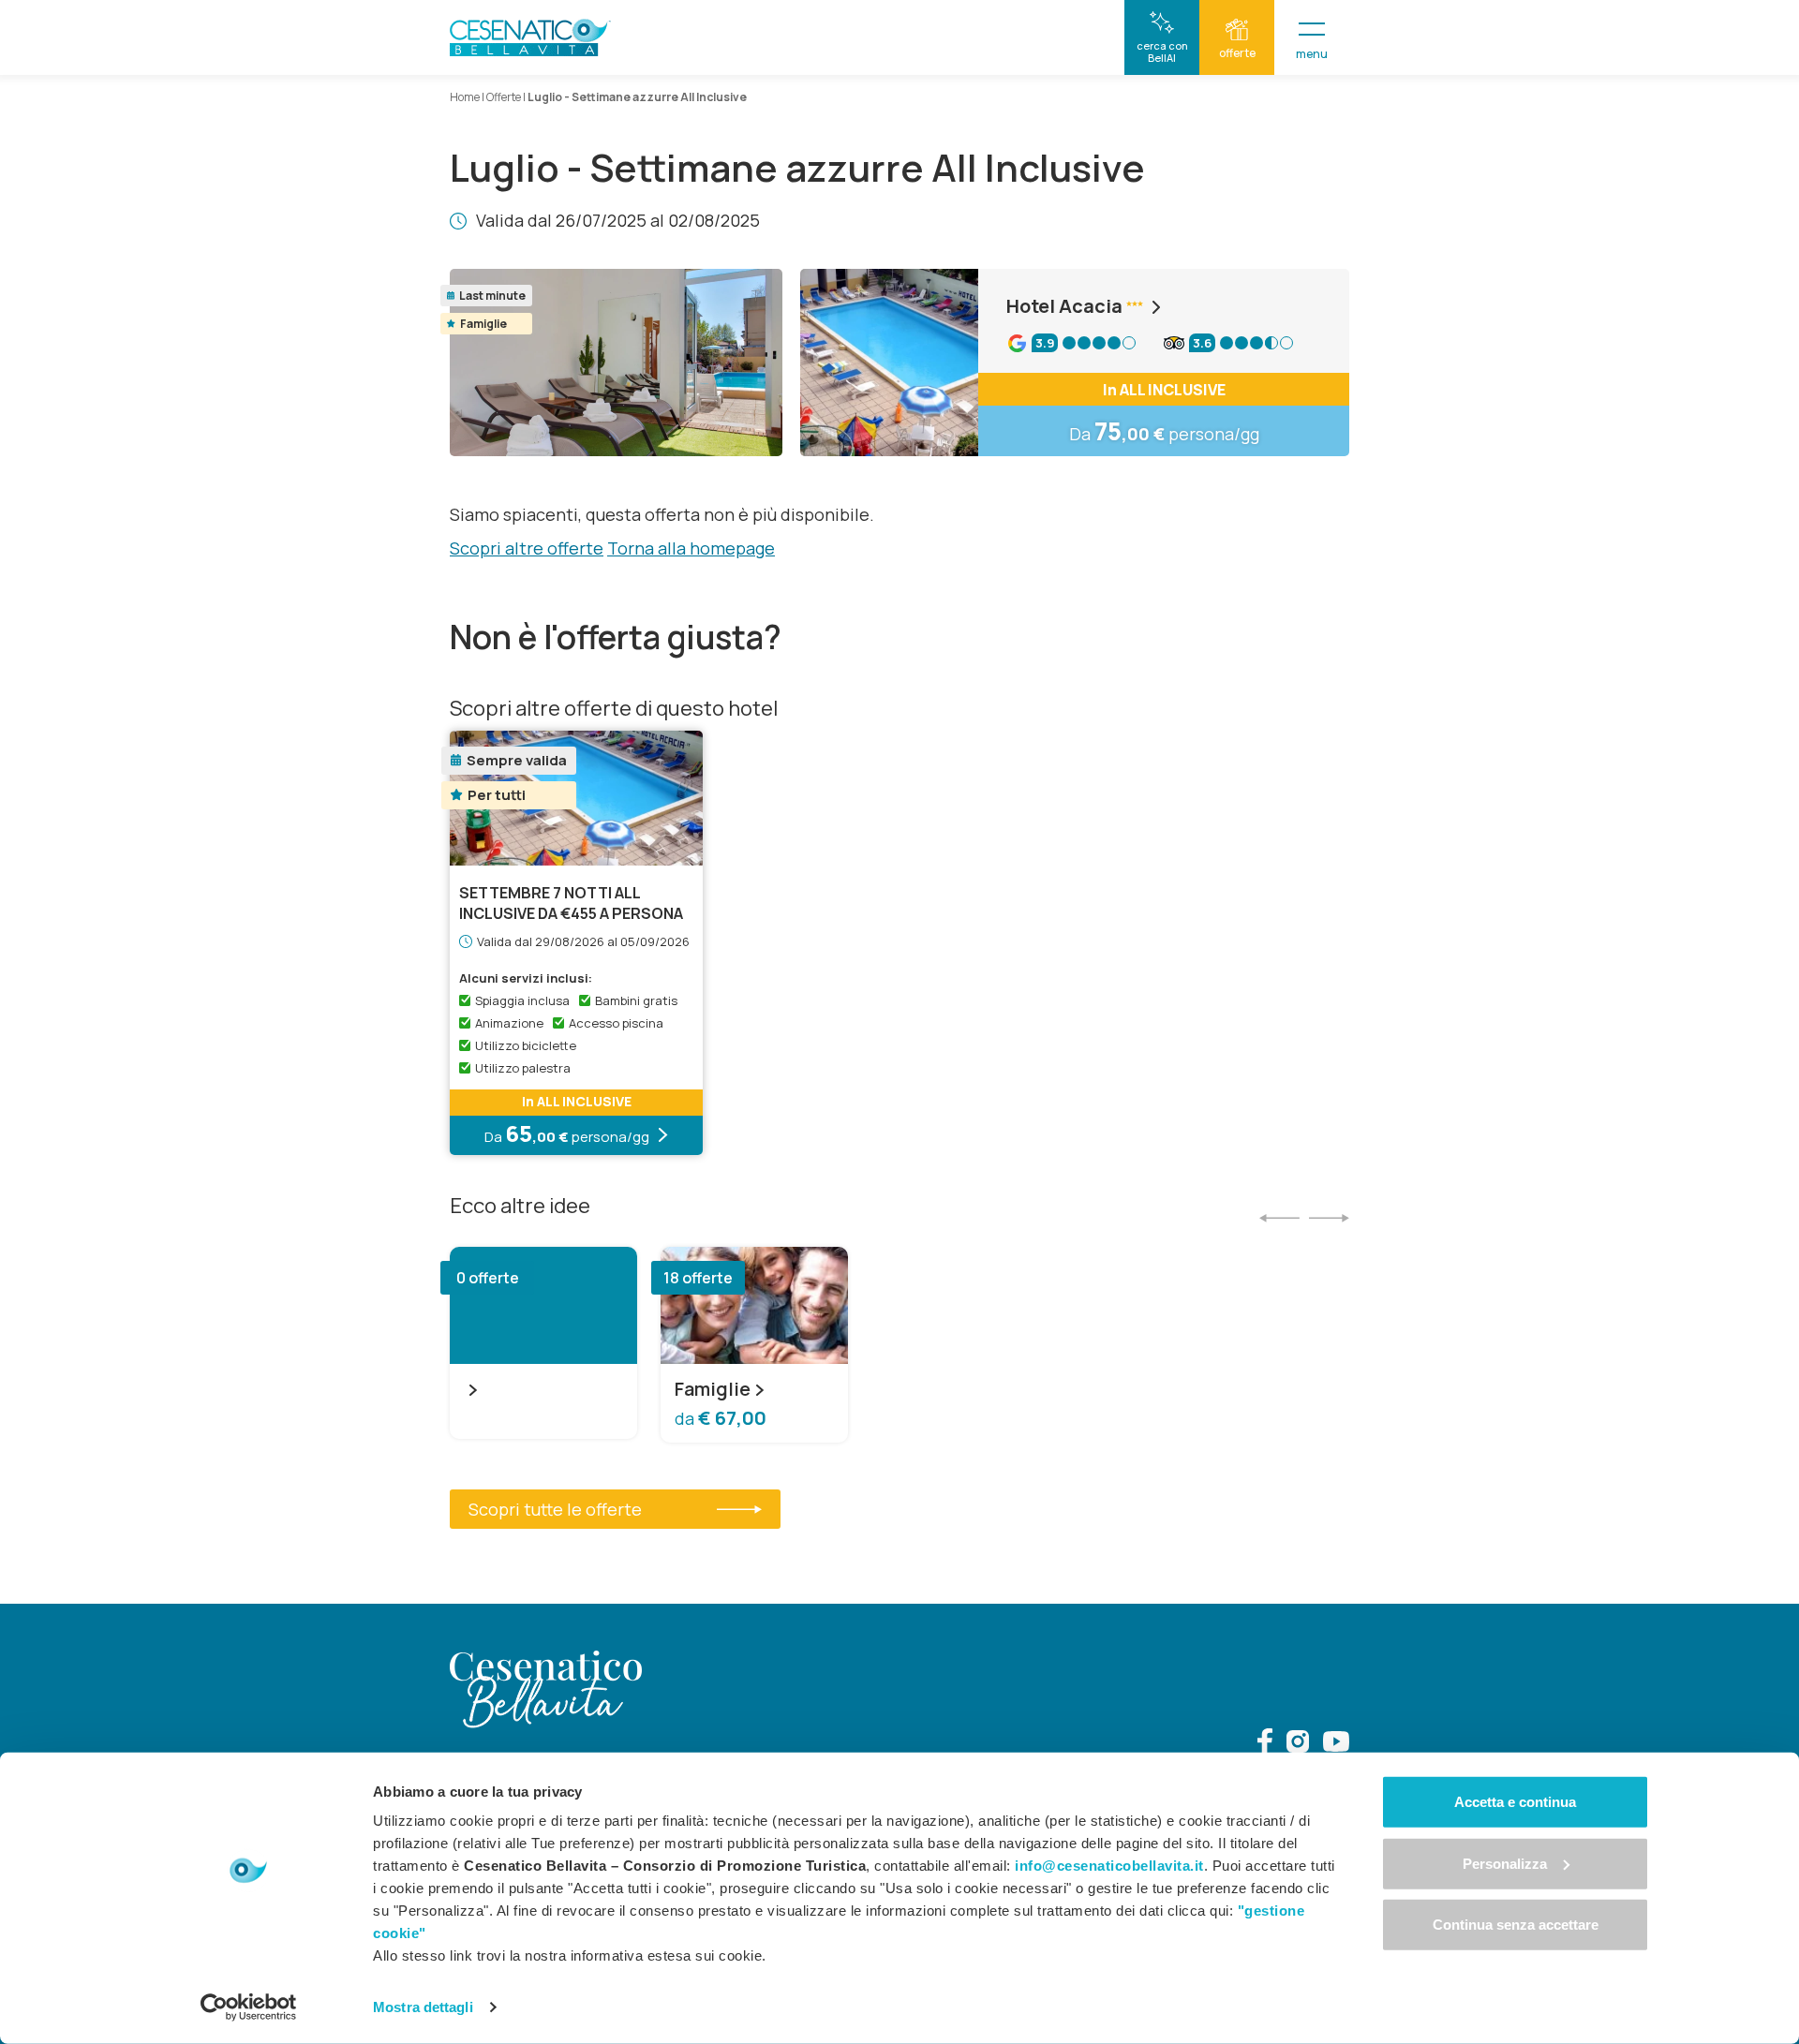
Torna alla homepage (691, 548)
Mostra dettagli (423, 2007)
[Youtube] (1336, 1744)
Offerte (504, 97)
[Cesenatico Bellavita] (530, 37)
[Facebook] (1265, 1744)
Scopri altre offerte (527, 548)
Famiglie (713, 1389)
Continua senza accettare (1516, 1925)
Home (465, 97)
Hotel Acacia (1064, 306)
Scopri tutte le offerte (555, 1509)
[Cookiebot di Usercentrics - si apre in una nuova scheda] (249, 2007)
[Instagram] (1298, 1744)
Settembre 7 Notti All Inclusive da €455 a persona (571, 903)
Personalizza (1505, 1863)
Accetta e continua (1515, 1802)
